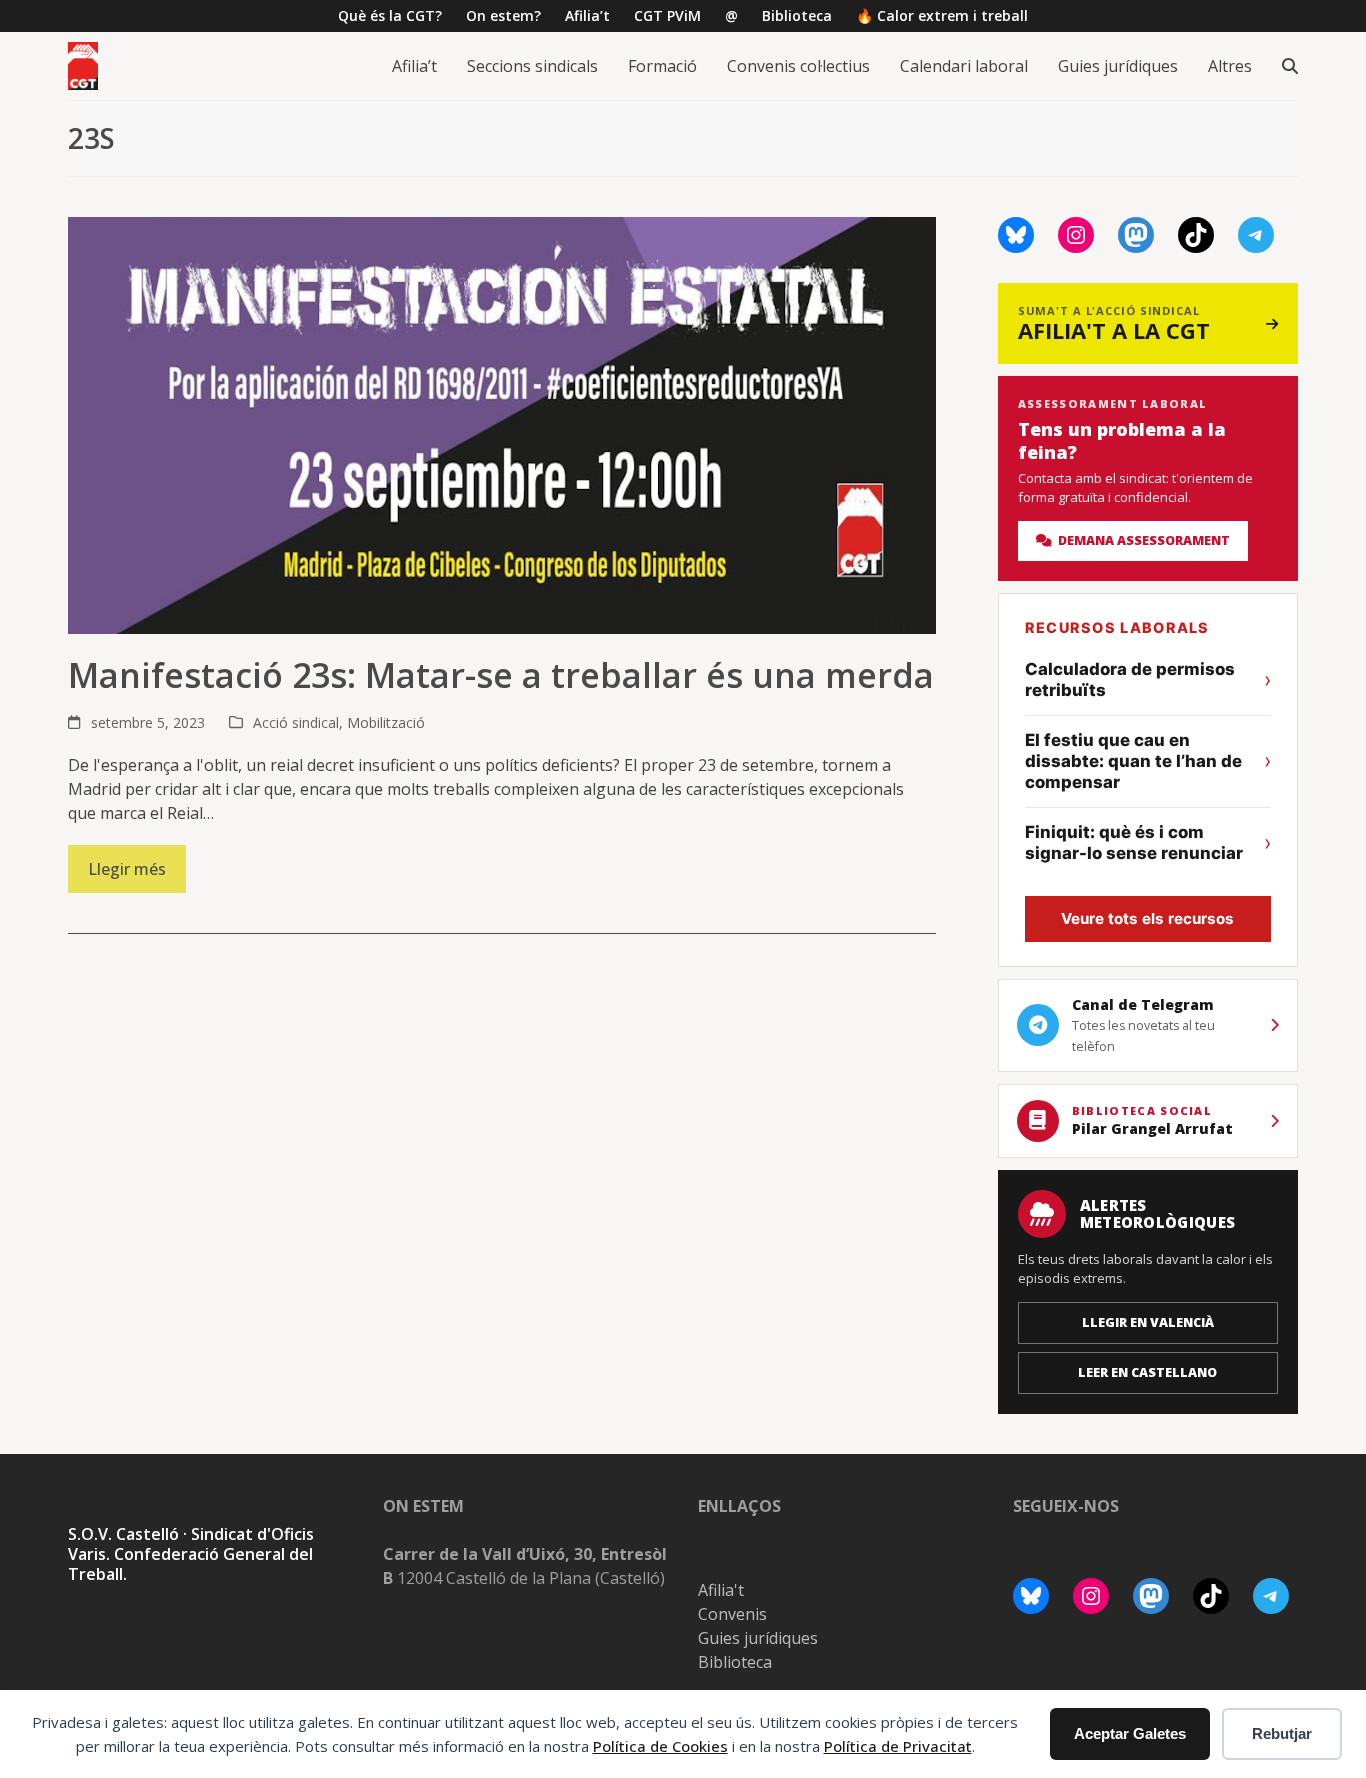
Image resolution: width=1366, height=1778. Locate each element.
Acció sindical (296, 722)
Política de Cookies (660, 1746)
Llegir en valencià (1148, 1322)
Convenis (732, 1614)
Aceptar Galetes (1130, 1733)
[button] (1290, 66)
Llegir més (127, 869)
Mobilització (386, 722)
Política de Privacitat (898, 1746)
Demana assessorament (1141, 540)
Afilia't (721, 1590)
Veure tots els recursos (1147, 918)
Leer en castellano (1147, 1372)
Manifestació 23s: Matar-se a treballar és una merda (501, 675)
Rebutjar (1282, 1733)
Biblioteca (735, 1662)
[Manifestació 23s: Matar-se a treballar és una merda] (502, 424)
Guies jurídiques (758, 1638)
